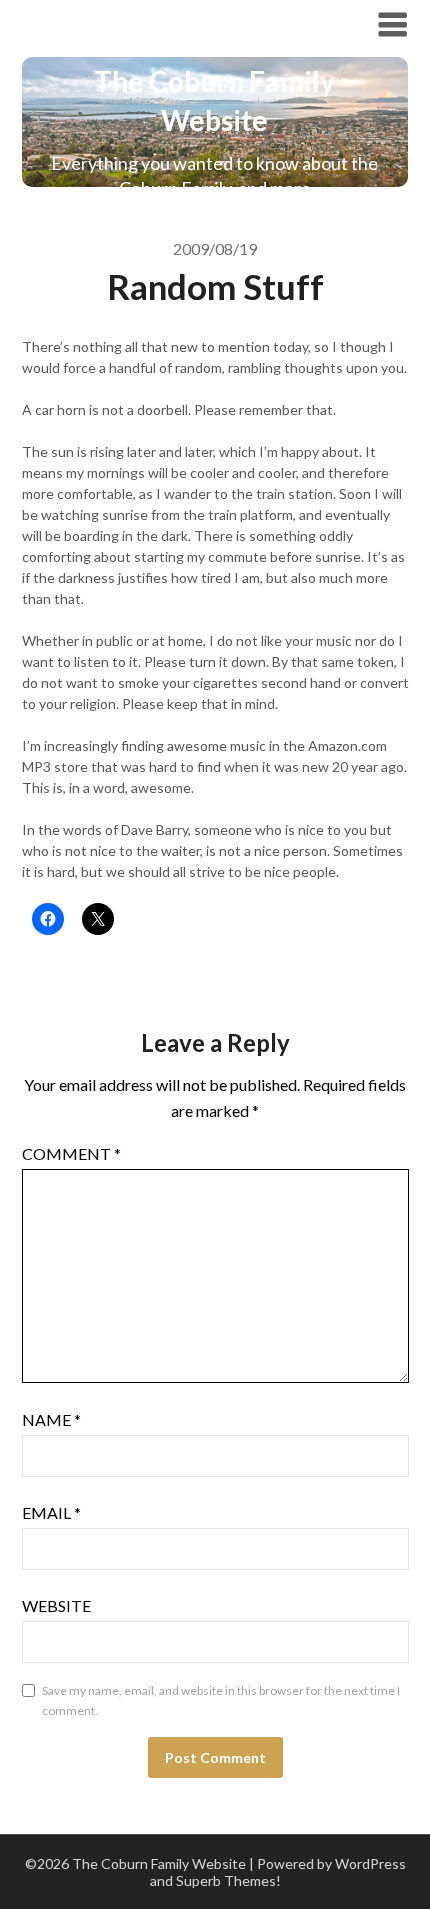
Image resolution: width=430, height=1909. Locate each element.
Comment (71, 1153)
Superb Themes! (228, 1880)
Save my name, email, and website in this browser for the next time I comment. (221, 1700)
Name (51, 1419)
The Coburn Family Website (159, 23)
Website (56, 1605)
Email (51, 1512)
